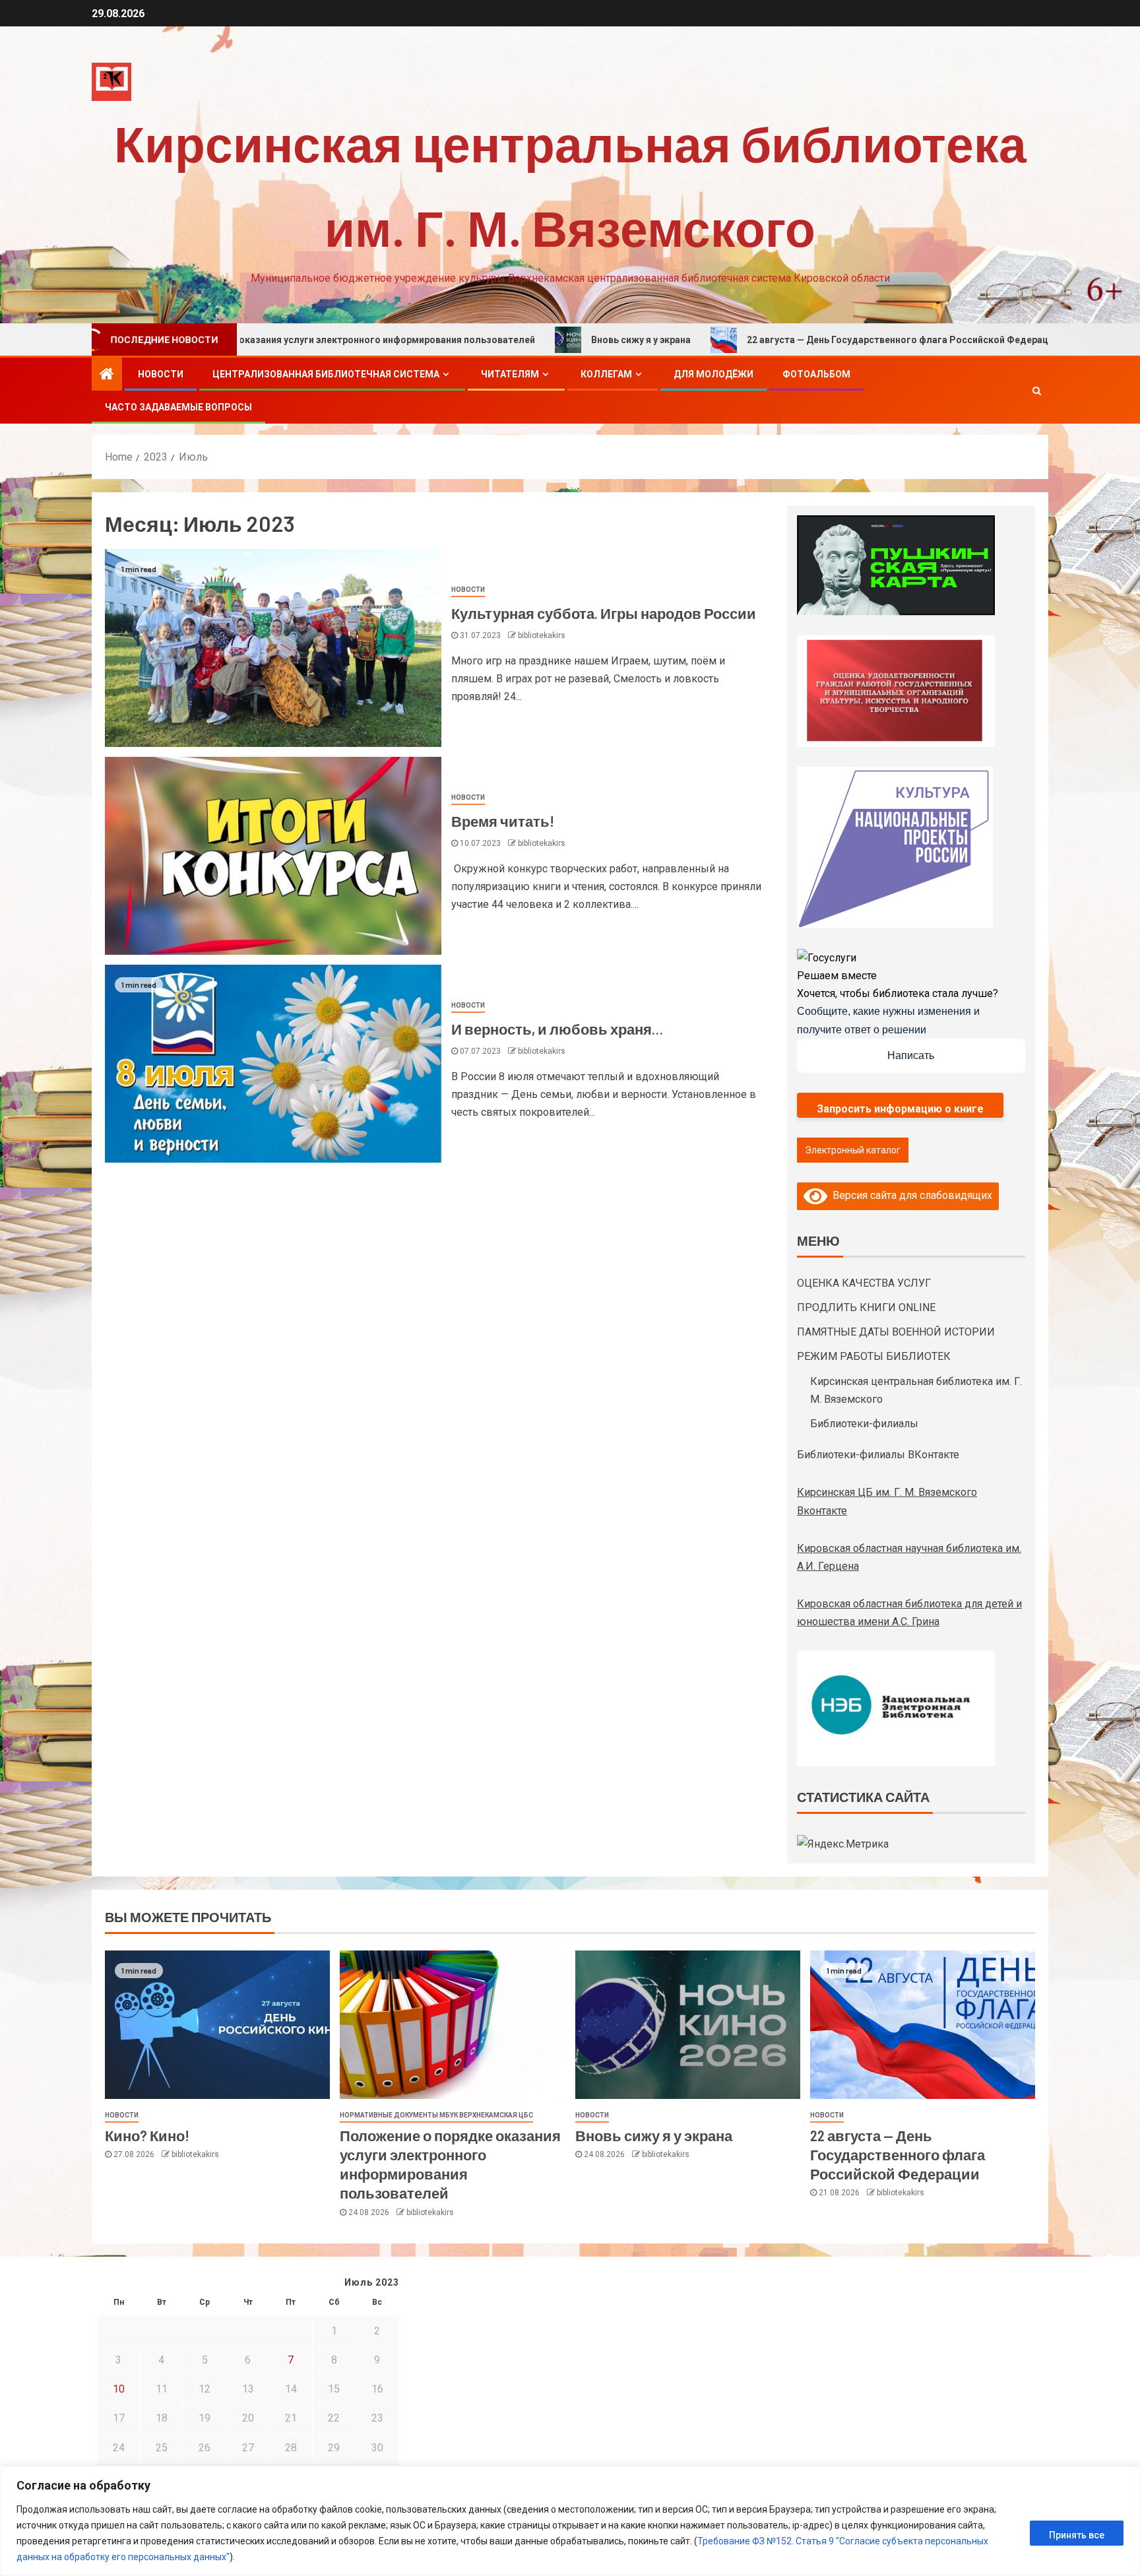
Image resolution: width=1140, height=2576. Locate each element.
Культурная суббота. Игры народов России (604, 613)
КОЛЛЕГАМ (606, 374)
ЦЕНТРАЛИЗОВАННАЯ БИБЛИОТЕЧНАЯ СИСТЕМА (326, 374)
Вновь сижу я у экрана (510, 340)
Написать (911, 1055)
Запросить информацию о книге (900, 1109)
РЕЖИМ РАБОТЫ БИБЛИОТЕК (874, 1356)
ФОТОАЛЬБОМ (816, 374)
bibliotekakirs (542, 635)
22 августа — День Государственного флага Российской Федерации (772, 340)
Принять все (1077, 2535)
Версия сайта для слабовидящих (910, 1195)
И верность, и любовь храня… (557, 1029)
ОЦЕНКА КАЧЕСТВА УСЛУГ (864, 1283)
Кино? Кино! (147, 2135)
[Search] (1037, 391)
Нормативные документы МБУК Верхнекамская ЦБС (436, 2115)
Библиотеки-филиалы (864, 1424)
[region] (570, 2521)
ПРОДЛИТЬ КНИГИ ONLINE (866, 1307)
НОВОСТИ (161, 374)
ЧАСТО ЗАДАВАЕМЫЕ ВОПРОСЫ (178, 407)
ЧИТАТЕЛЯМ (510, 374)
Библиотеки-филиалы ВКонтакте (878, 1455)
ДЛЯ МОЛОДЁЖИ (713, 374)
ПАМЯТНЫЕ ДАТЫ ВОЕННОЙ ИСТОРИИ (896, 1332)
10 (119, 2389)
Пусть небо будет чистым (1043, 340)
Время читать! (503, 821)
